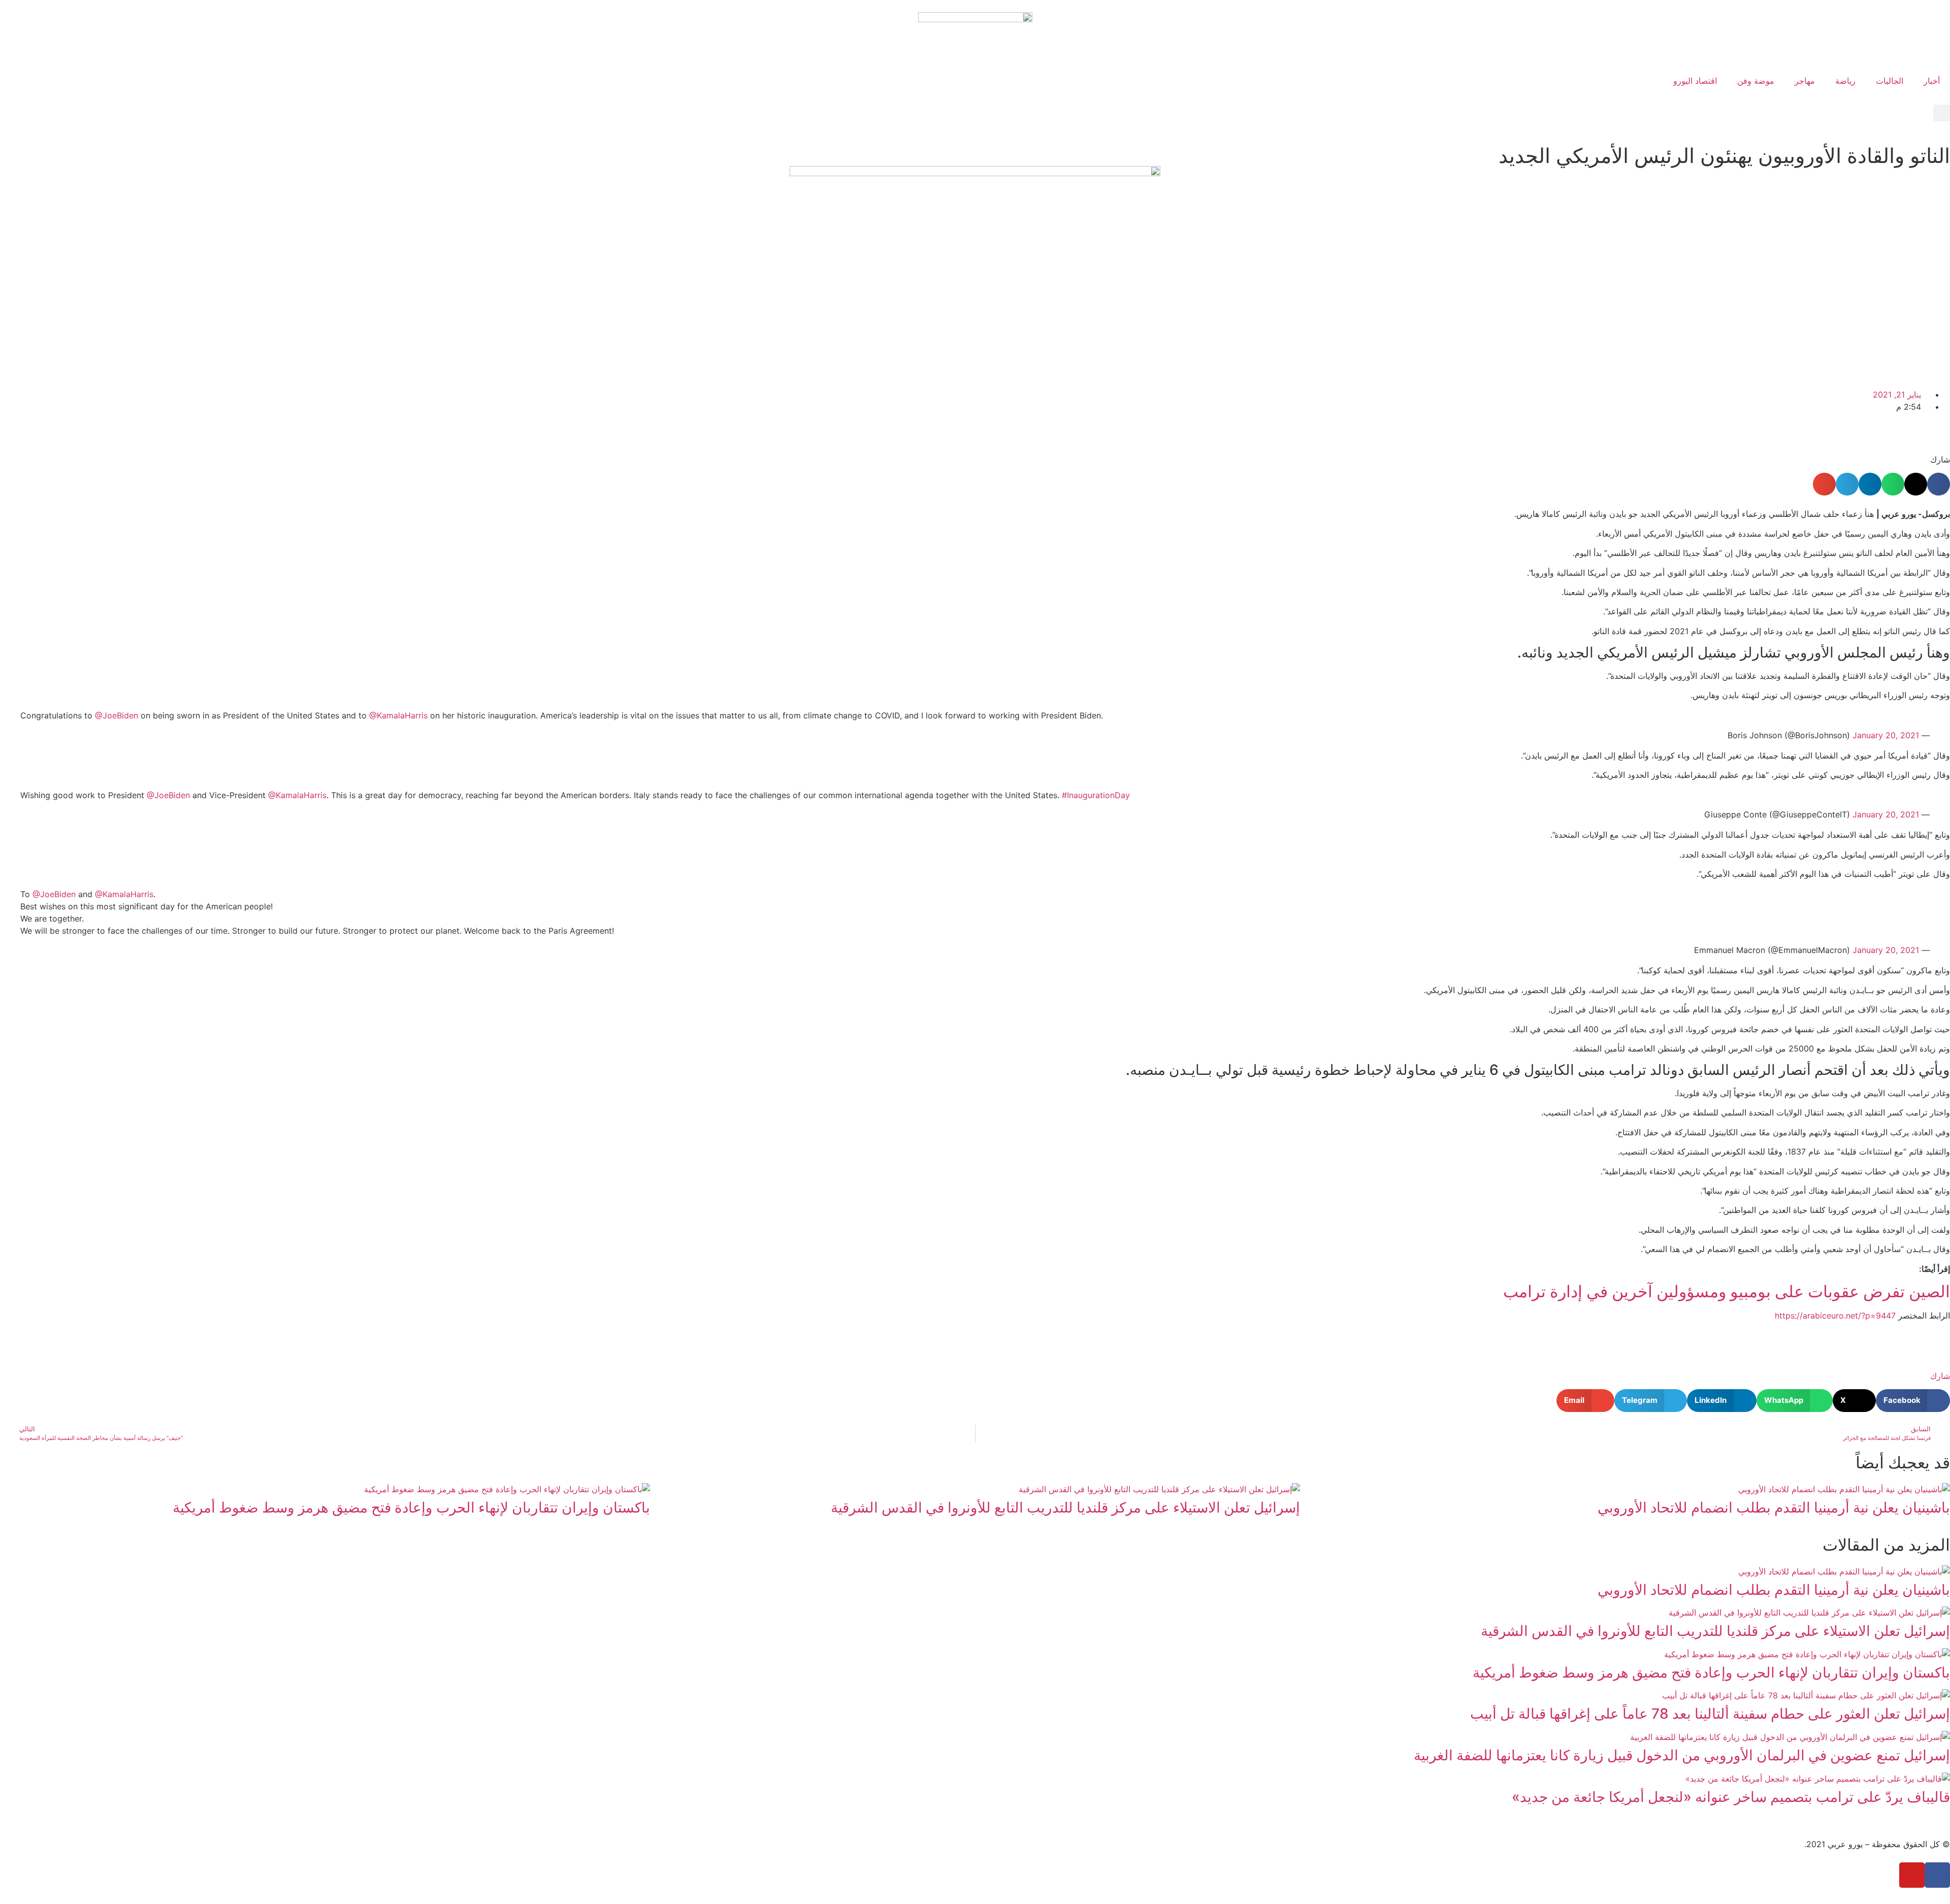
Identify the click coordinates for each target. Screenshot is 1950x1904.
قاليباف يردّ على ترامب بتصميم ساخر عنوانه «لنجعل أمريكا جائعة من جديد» (1731, 1797)
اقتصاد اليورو (1695, 81)
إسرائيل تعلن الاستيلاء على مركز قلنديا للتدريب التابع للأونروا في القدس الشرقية (1065, 1507)
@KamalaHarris (398, 715)
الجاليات (1890, 81)
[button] (1942, 113)
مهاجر (1805, 81)
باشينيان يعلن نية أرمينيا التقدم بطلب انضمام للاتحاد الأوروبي (1774, 1507)
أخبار (1932, 81)
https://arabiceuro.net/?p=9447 (1835, 1316)
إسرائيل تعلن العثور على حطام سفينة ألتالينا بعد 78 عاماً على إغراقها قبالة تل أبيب (1710, 1714)
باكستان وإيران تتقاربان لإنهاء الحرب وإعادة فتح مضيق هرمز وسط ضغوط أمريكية (411, 1507)
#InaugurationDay (1096, 795)
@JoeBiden (117, 715)
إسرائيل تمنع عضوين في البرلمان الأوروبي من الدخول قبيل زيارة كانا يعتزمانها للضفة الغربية (1682, 1755)
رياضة (1845, 81)
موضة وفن (1756, 81)
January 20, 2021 (1886, 735)
